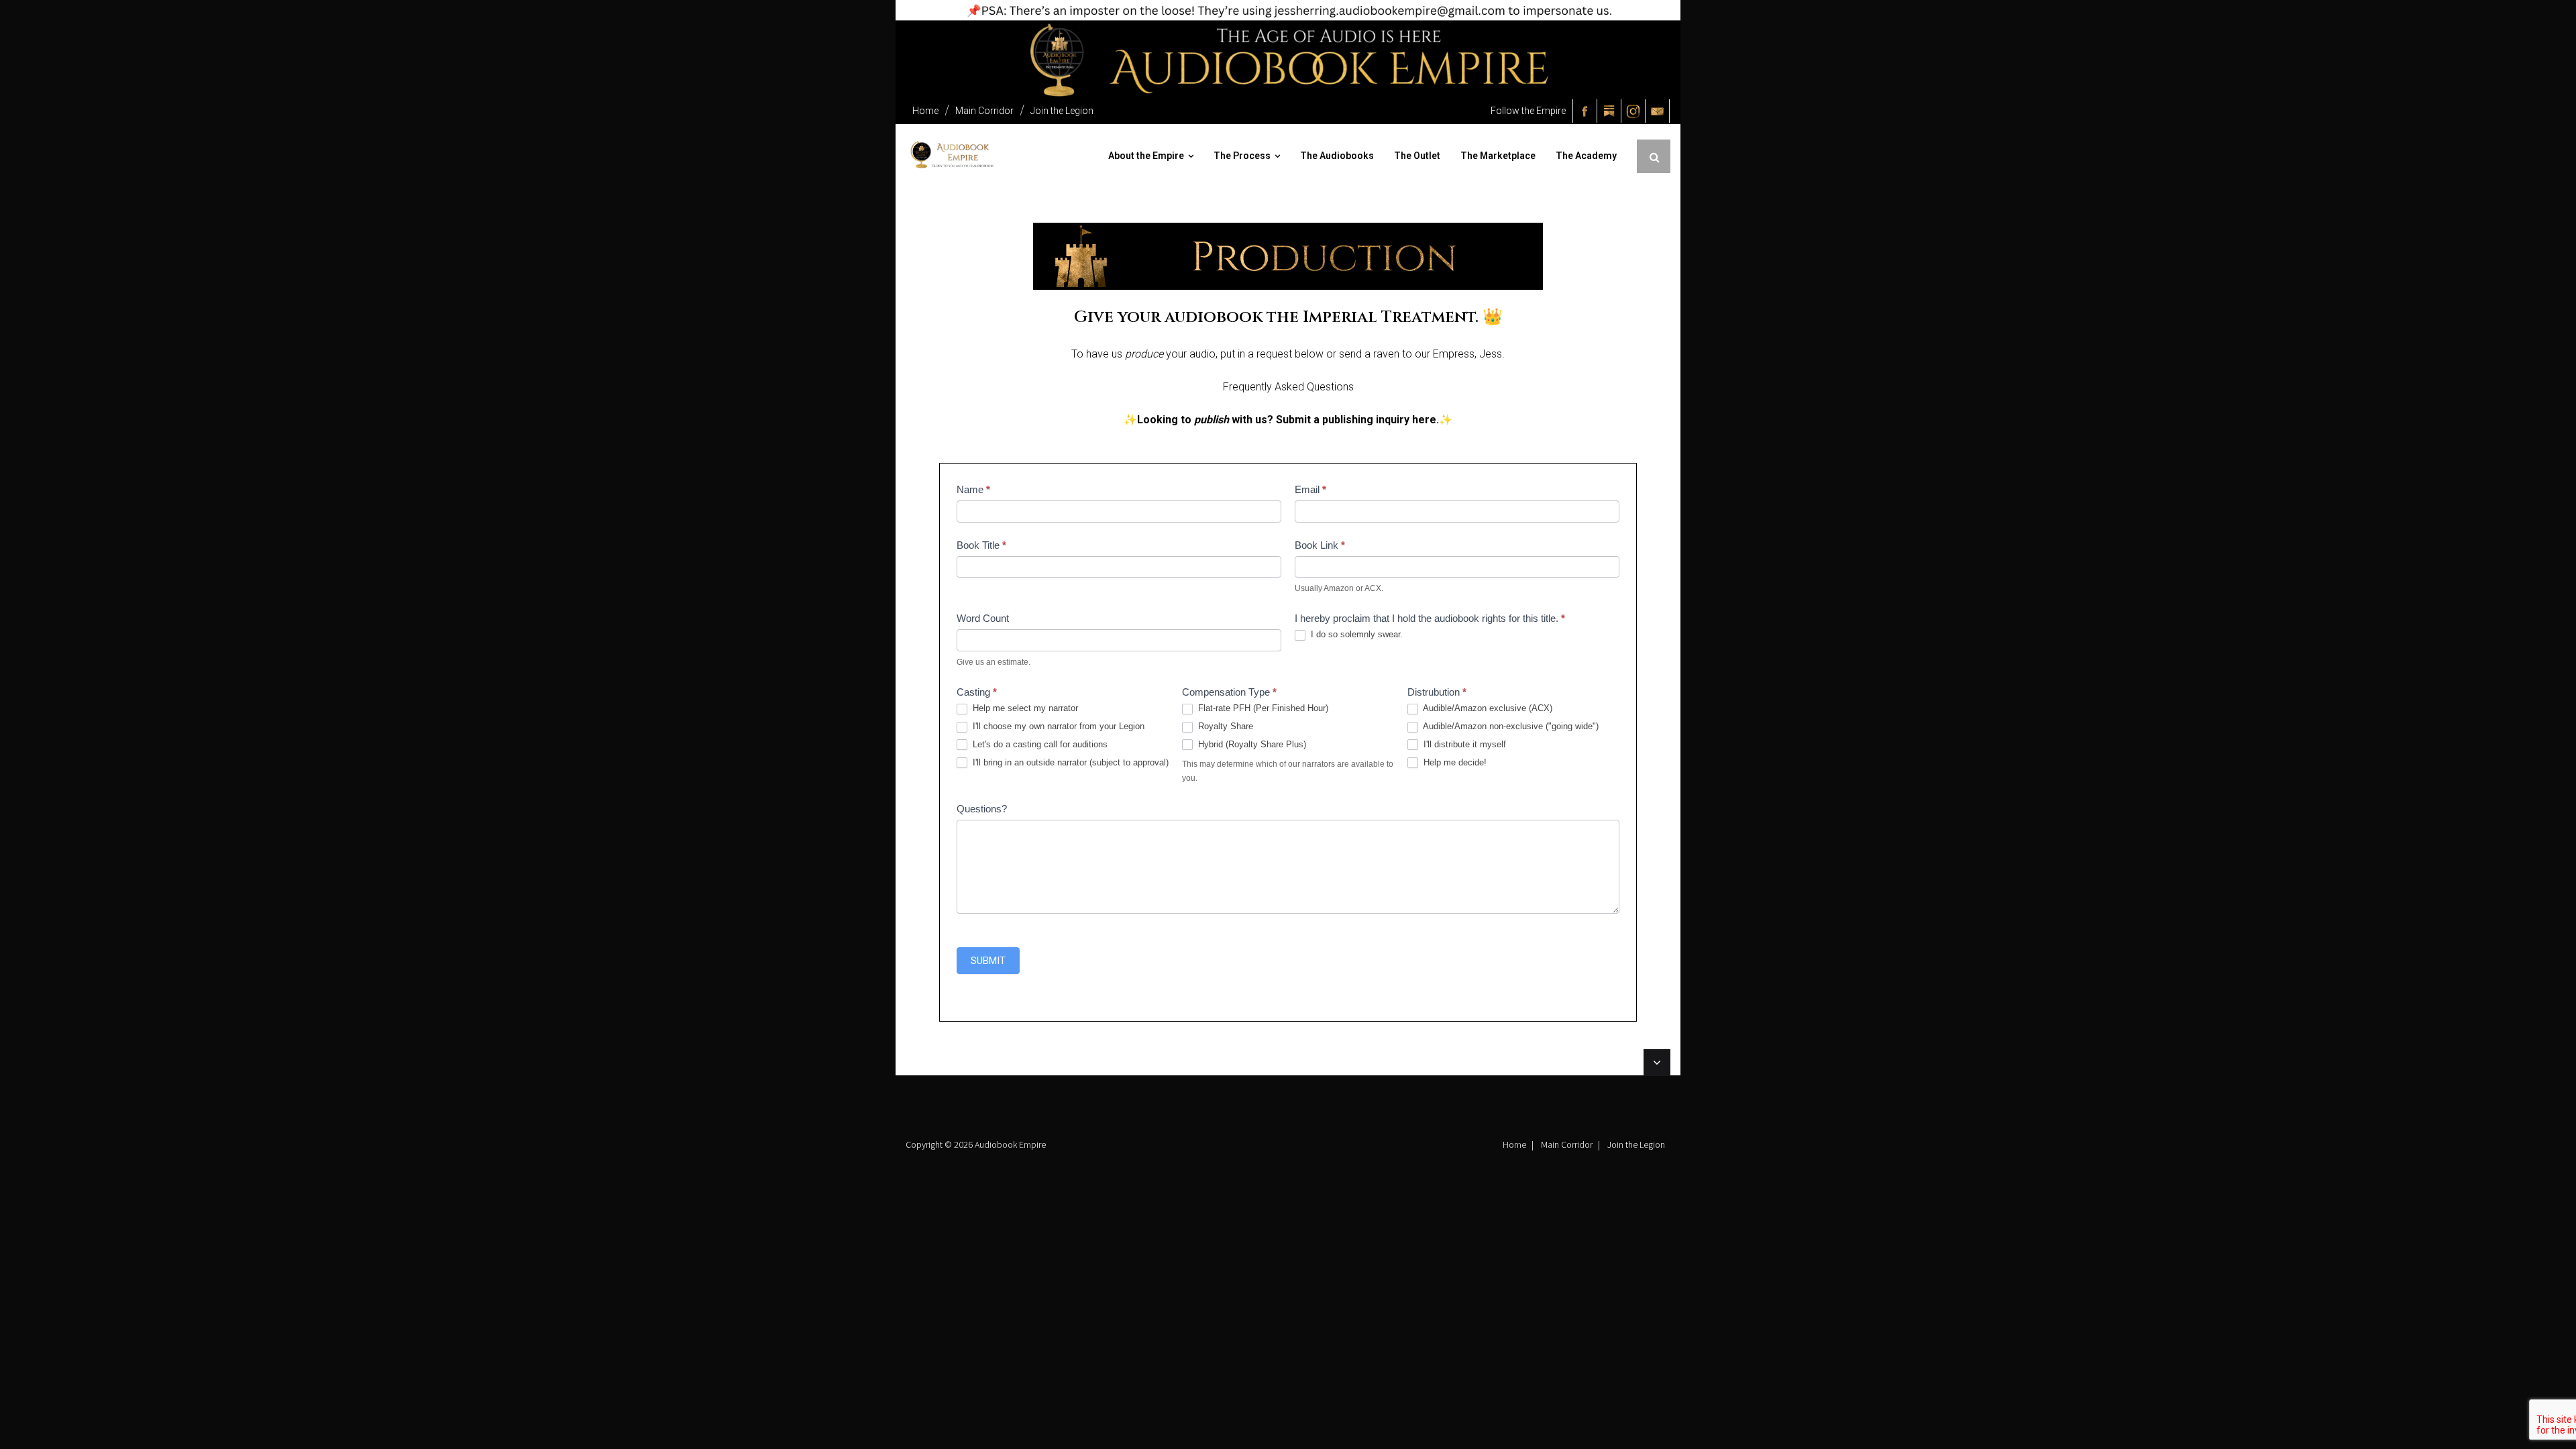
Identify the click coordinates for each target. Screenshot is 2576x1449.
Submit (988, 961)
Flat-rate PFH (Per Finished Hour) (1262, 708)
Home (925, 111)
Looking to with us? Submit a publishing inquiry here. (1288, 420)
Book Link (1320, 545)
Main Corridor (984, 111)
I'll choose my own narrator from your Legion (1057, 726)
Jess (1491, 354)
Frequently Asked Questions (1288, 387)
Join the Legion (1062, 111)
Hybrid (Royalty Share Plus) (1251, 744)
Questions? (982, 809)
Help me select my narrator (1024, 708)
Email (1310, 489)
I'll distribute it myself (1463, 744)
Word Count (983, 618)
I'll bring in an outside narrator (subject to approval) (1069, 762)
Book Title (981, 545)
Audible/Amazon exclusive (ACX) (1487, 708)
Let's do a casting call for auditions (1039, 744)
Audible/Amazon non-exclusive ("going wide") (1510, 726)
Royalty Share (1224, 726)
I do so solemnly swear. (1355, 634)
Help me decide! (1454, 762)
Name (973, 489)
